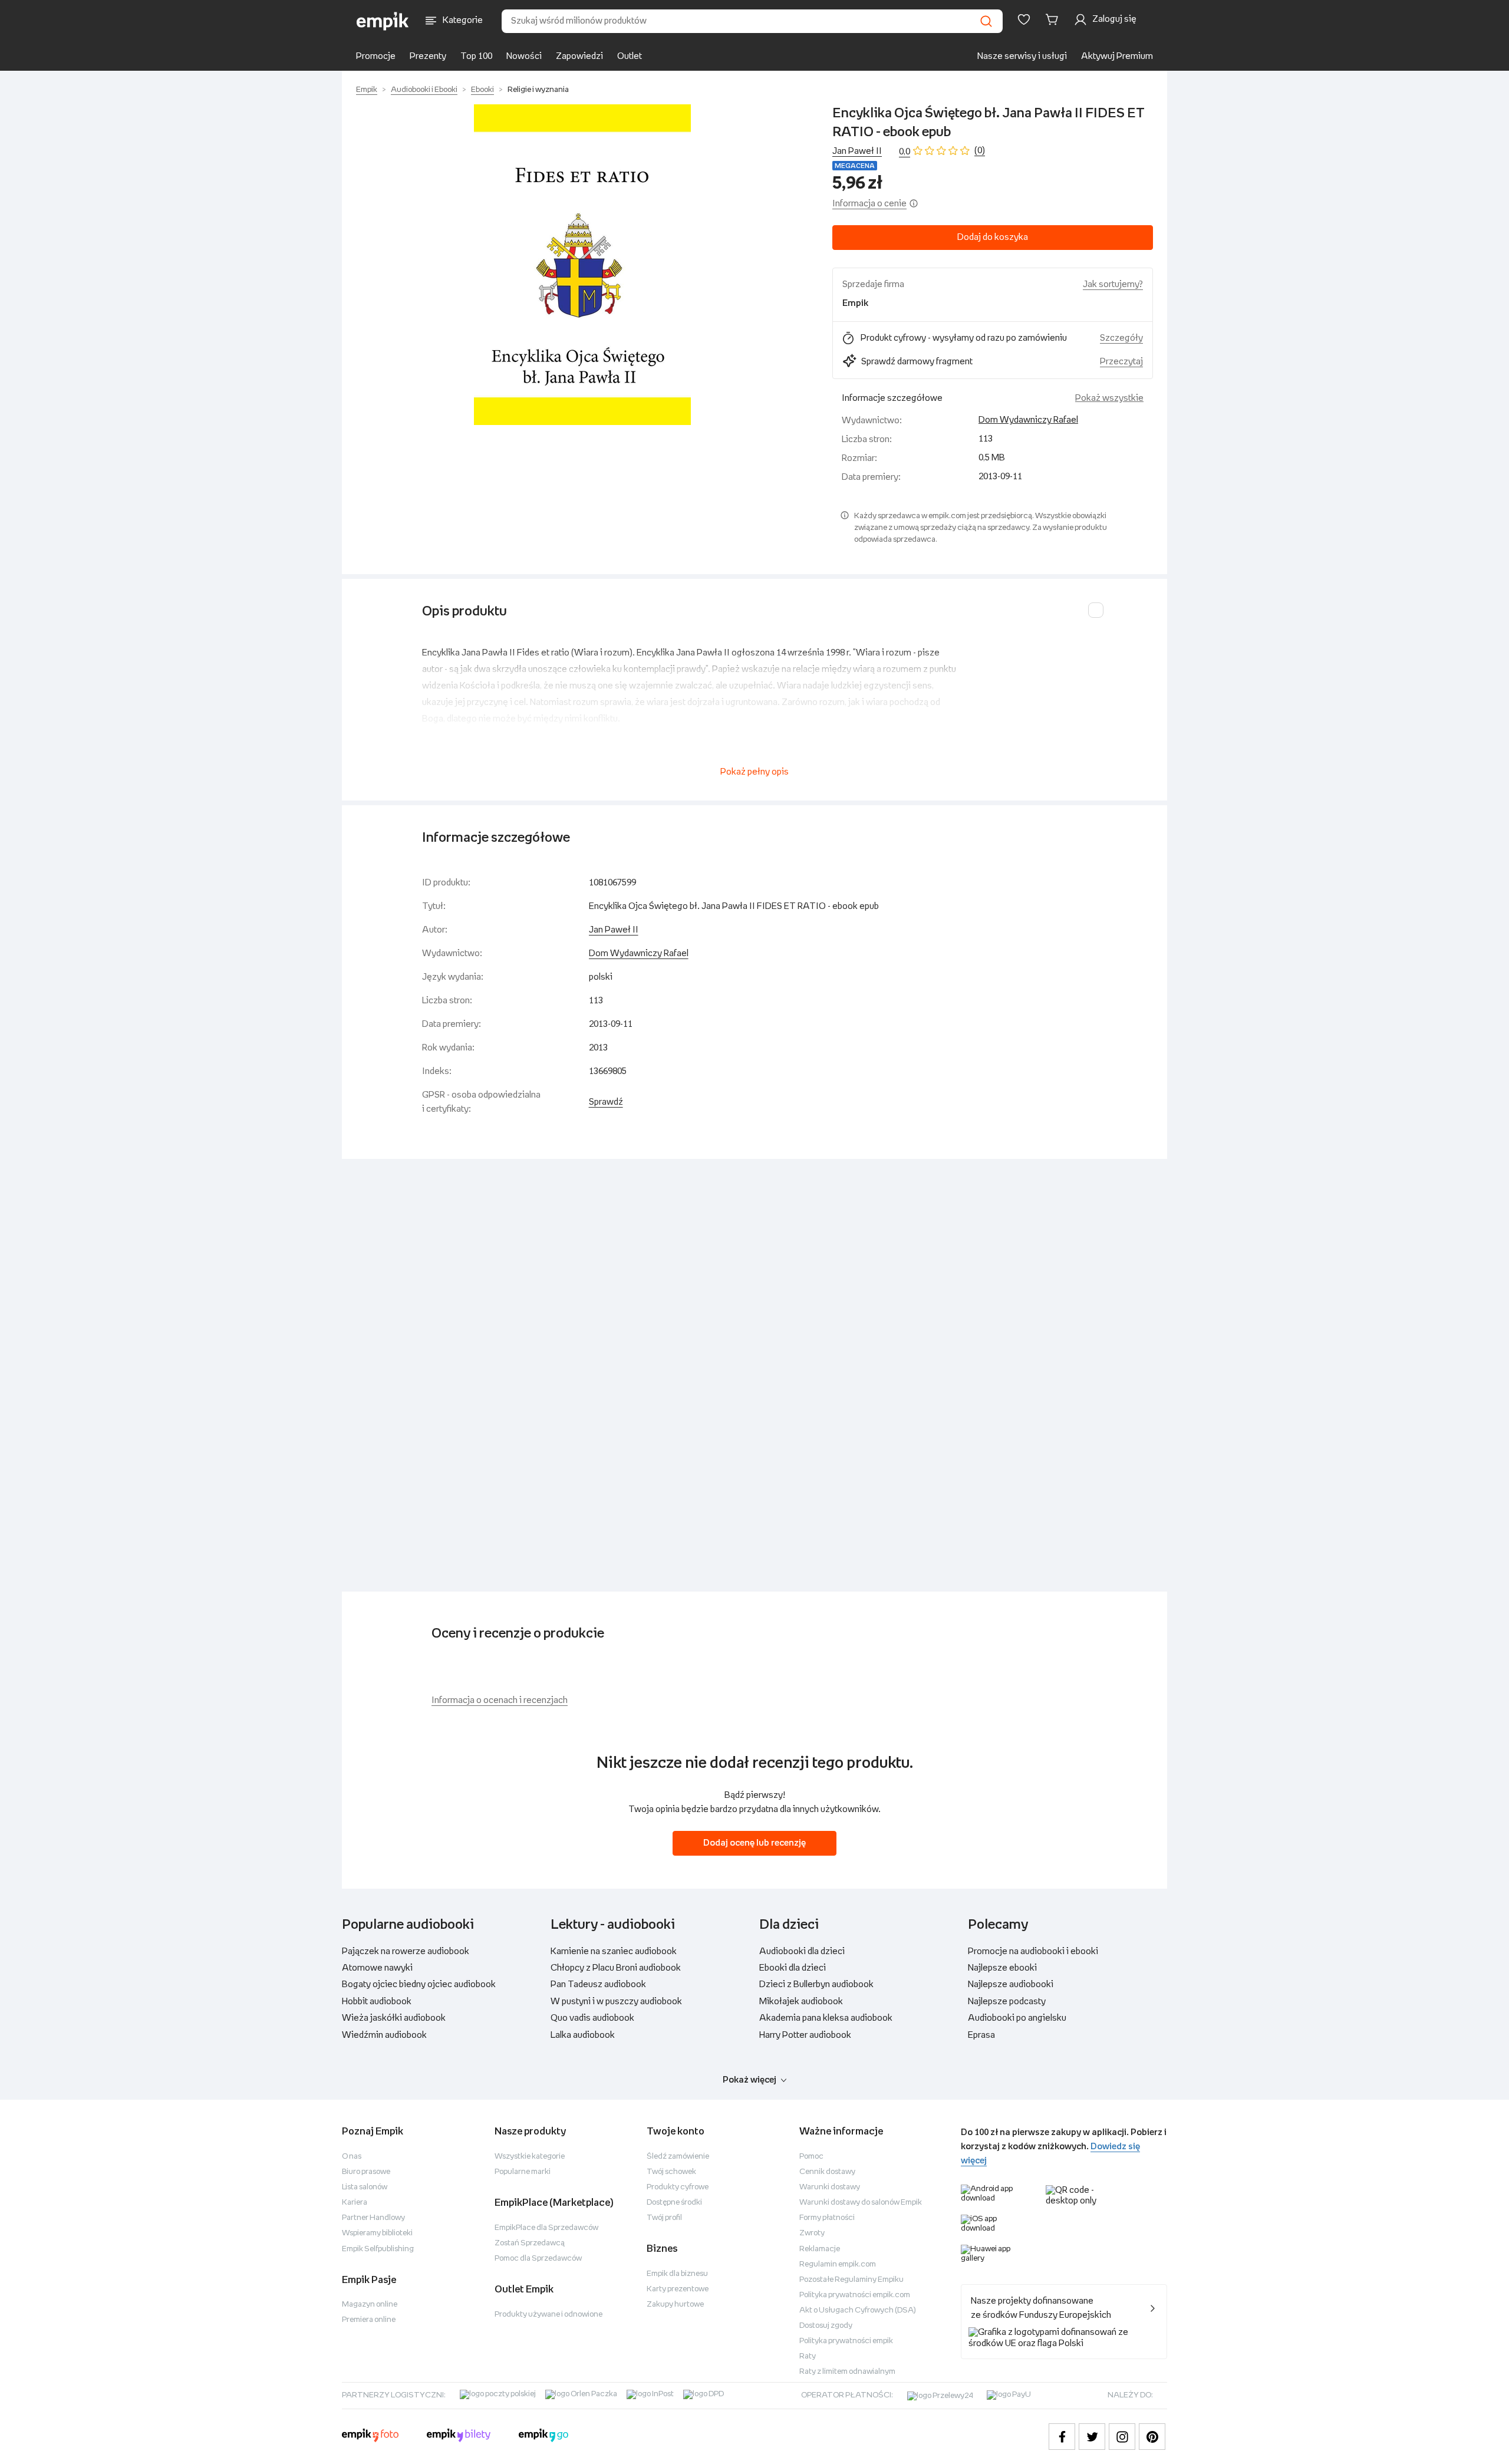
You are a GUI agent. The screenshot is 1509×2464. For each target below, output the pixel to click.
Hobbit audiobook (377, 2002)
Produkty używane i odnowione (548, 2315)
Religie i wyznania (538, 90)
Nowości (524, 56)
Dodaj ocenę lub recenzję (754, 1843)
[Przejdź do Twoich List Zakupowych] (1024, 19)
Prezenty (428, 56)
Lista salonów (365, 2187)
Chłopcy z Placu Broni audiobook (616, 1968)
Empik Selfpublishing (378, 2249)
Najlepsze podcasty (1007, 2002)
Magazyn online (370, 2305)
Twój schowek (671, 2172)
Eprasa (981, 2035)
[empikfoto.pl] (370, 2437)
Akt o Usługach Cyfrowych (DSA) (858, 2310)
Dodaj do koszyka (993, 237)
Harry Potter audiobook (805, 2035)
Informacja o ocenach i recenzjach (500, 1700)
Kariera (355, 2203)
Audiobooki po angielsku (1017, 2018)
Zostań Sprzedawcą (530, 2243)
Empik (367, 90)
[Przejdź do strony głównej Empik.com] (383, 21)
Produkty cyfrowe (678, 2187)
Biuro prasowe (366, 2172)
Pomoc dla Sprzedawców (538, 2259)
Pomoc (811, 2157)
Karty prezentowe (678, 2289)
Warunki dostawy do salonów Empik (861, 2203)
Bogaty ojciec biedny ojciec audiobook (419, 1984)
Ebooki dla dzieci (793, 1968)
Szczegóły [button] (1121, 338)
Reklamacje (820, 2249)
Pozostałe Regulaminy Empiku (851, 2280)
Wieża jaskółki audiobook (394, 2018)
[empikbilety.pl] (459, 2437)
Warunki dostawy (830, 2187)
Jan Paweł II (857, 151)
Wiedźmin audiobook (384, 2035)
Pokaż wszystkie (1109, 398)
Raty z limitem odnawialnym (847, 2372)
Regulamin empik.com (838, 2264)
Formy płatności (827, 2218)
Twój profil (664, 2218)
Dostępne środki (674, 2203)
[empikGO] (543, 2437)
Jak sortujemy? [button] (1113, 284)
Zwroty (812, 2233)
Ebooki (482, 90)
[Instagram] (1122, 2437)
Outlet (630, 56)
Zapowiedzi (579, 56)
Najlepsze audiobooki (1011, 1984)
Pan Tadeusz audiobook (598, 1984)
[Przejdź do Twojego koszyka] (1054, 19)
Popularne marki (523, 2172)
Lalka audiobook (583, 2035)
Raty (808, 2356)
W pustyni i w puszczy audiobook (616, 2002)
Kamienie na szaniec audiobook (614, 1951)
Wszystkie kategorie (530, 2157)
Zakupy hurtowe (675, 2305)
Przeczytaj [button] (1121, 362)
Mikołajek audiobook (801, 2002)
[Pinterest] (1152, 2437)
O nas (352, 2157)
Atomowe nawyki (377, 1968)
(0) (980, 151)
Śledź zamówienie (678, 2157)
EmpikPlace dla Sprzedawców (546, 2228)
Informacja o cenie (869, 204)
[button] (582, 265)
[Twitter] (1092, 2437)
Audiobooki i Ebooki (424, 90)
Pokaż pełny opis (754, 772)
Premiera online (369, 2320)
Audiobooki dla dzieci (802, 1951)
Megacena (855, 166)
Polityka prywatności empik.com (855, 2295)
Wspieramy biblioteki (377, 2233)
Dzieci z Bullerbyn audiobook (816, 1984)
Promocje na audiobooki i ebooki (1033, 1951)
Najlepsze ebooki (1002, 1968)
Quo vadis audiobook (592, 2018)
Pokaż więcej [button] (749, 2080)
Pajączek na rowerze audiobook (406, 1951)
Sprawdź (606, 1102)
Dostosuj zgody (826, 2326)
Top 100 (476, 56)
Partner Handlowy (373, 2218)
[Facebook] (1062, 2437)
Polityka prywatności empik (846, 2341)
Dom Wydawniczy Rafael (1028, 420)
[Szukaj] (986, 21)
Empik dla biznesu (677, 2274)
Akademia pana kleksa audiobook (826, 2018)
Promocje (376, 56)
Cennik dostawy (827, 2172)
